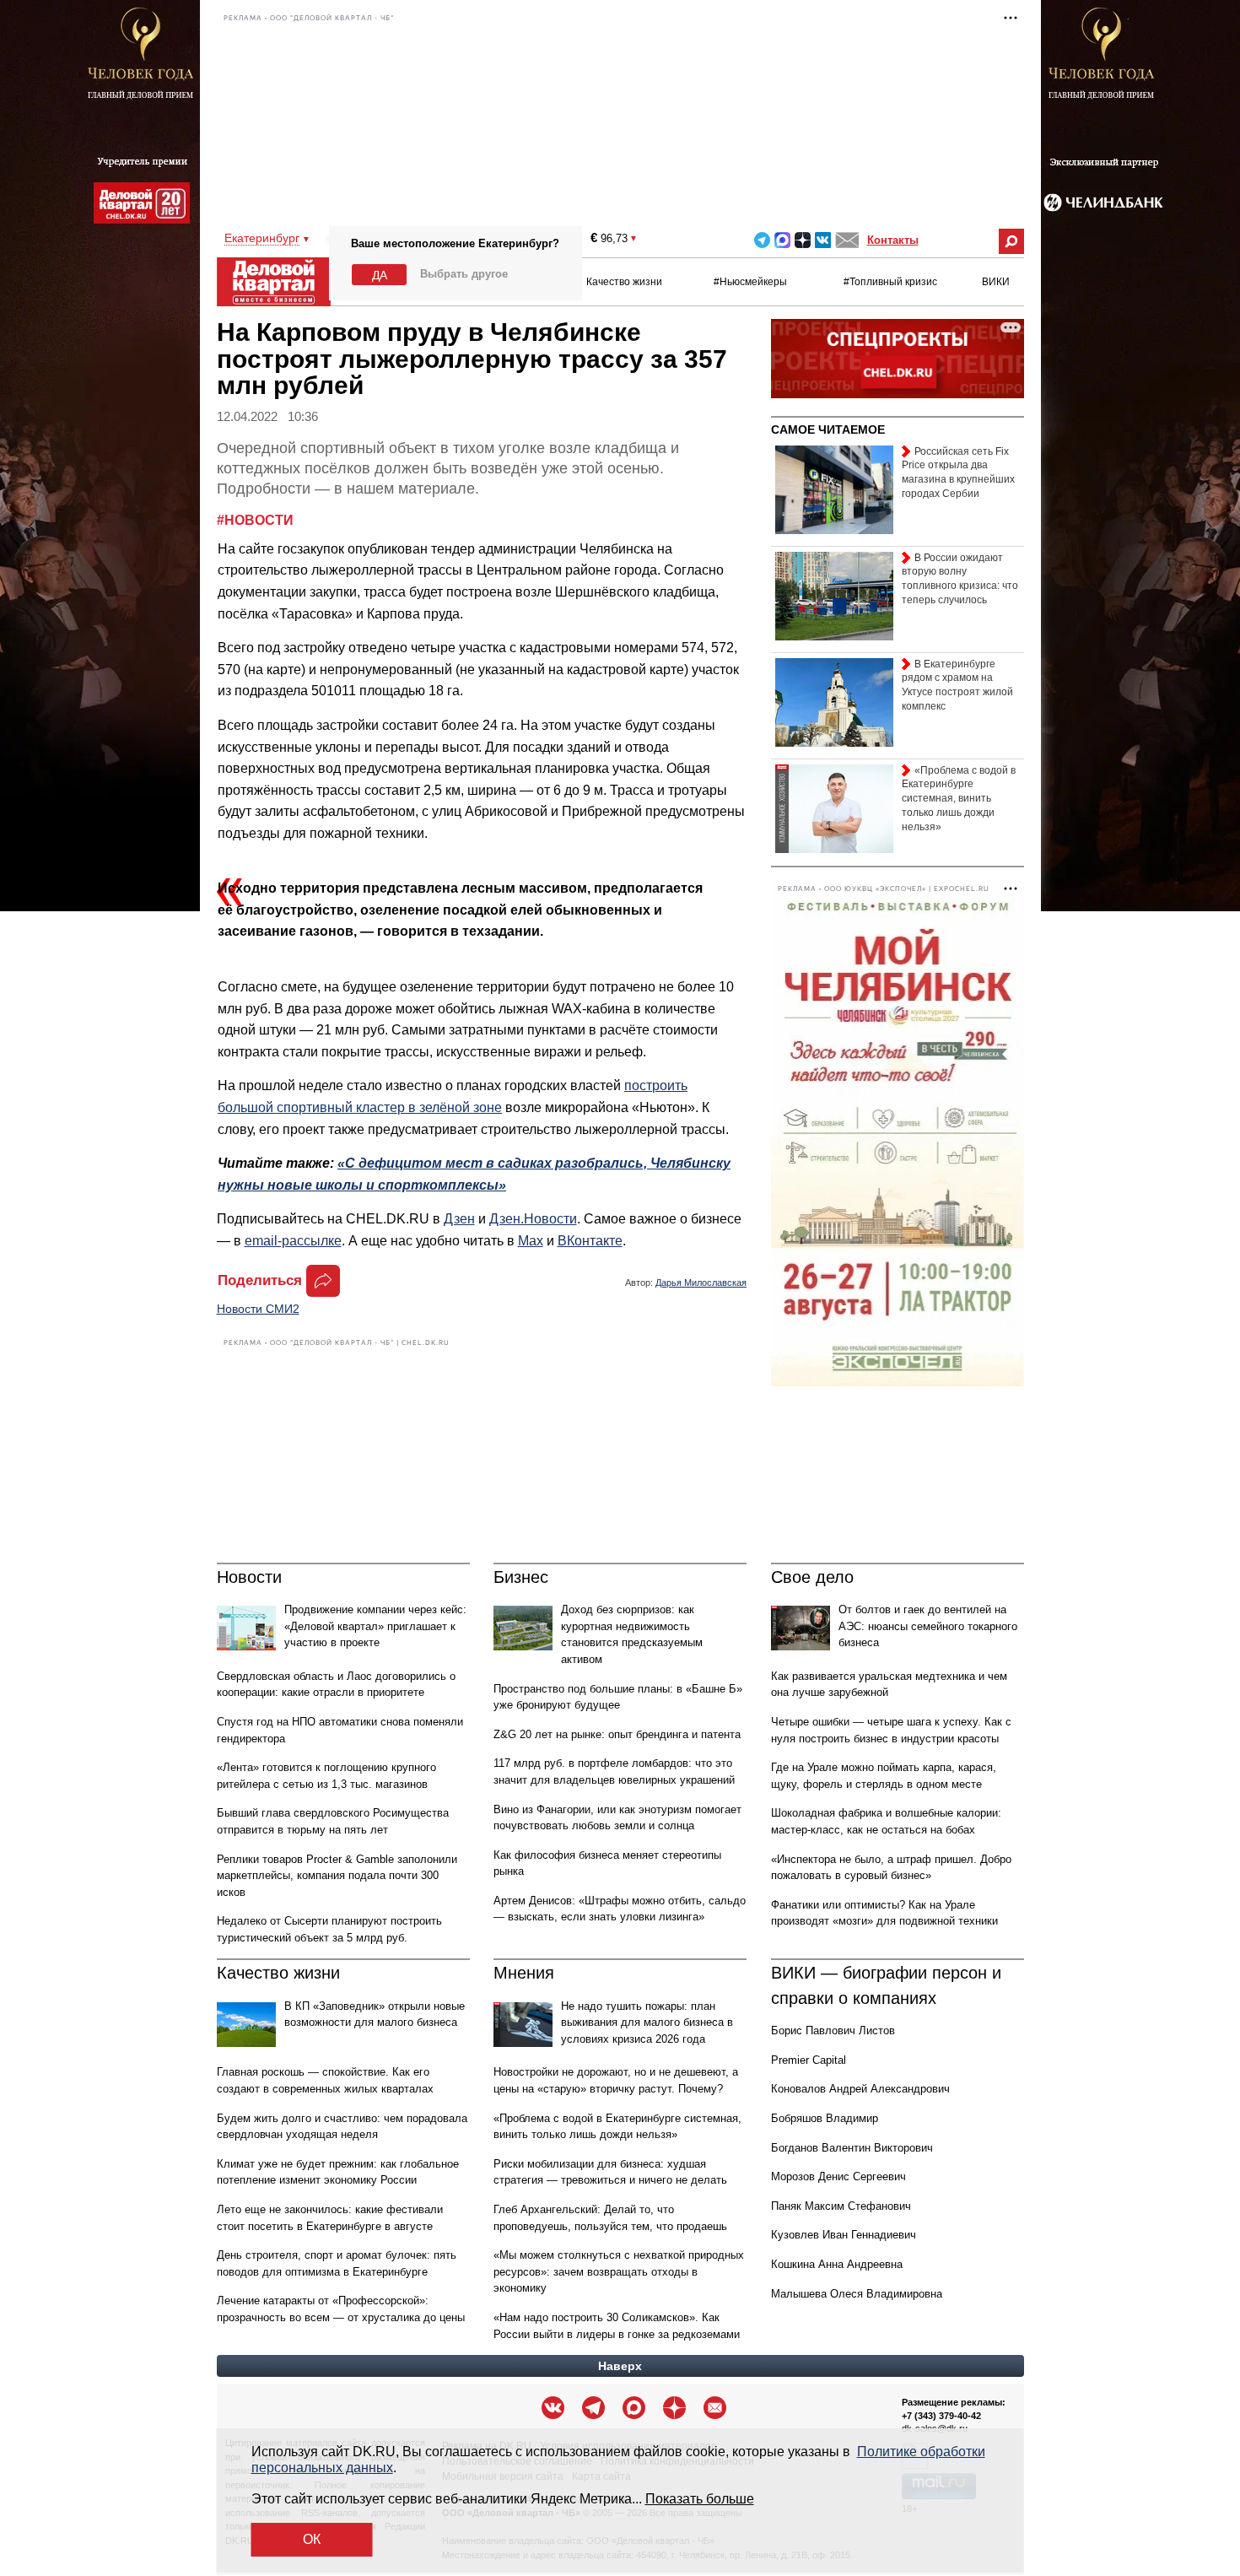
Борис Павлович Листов (833, 2031)
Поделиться (260, 1280)
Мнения (524, 1973)
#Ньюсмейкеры (750, 282)
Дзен (459, 1219)
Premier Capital (809, 2060)
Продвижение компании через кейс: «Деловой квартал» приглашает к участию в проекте (375, 1626)
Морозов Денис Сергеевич (838, 2176)
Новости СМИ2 (258, 1309)
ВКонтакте (590, 1241)
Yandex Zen (803, 240)
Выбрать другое (464, 274)
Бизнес (521, 1577)
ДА (380, 275)
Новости (249, 1577)
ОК (312, 2539)
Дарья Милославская (701, 1283)
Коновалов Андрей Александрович (860, 2089)
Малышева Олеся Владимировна (857, 2294)
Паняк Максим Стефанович (841, 2206)
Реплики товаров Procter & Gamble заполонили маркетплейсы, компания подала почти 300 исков (337, 1876)
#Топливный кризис (890, 282)
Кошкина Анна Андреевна (837, 2264)
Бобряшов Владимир (825, 2118)
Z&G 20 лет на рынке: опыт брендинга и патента (617, 1734)
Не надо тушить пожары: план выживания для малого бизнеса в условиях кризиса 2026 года (647, 2022)
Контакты (893, 240)
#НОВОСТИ (255, 520)
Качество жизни (624, 282)
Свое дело (812, 1577)
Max (531, 1241)
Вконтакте (823, 240)
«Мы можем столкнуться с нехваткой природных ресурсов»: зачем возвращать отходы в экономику (619, 2271)
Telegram (762, 240)
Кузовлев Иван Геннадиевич (844, 2235)
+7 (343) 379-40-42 (941, 2416)
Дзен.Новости (533, 1219)
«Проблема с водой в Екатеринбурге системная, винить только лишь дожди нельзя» (959, 799)
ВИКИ (996, 282)
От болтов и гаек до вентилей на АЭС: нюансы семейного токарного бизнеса (928, 1626)
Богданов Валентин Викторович (852, 2148)
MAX (782, 240)
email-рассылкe (293, 1241)
